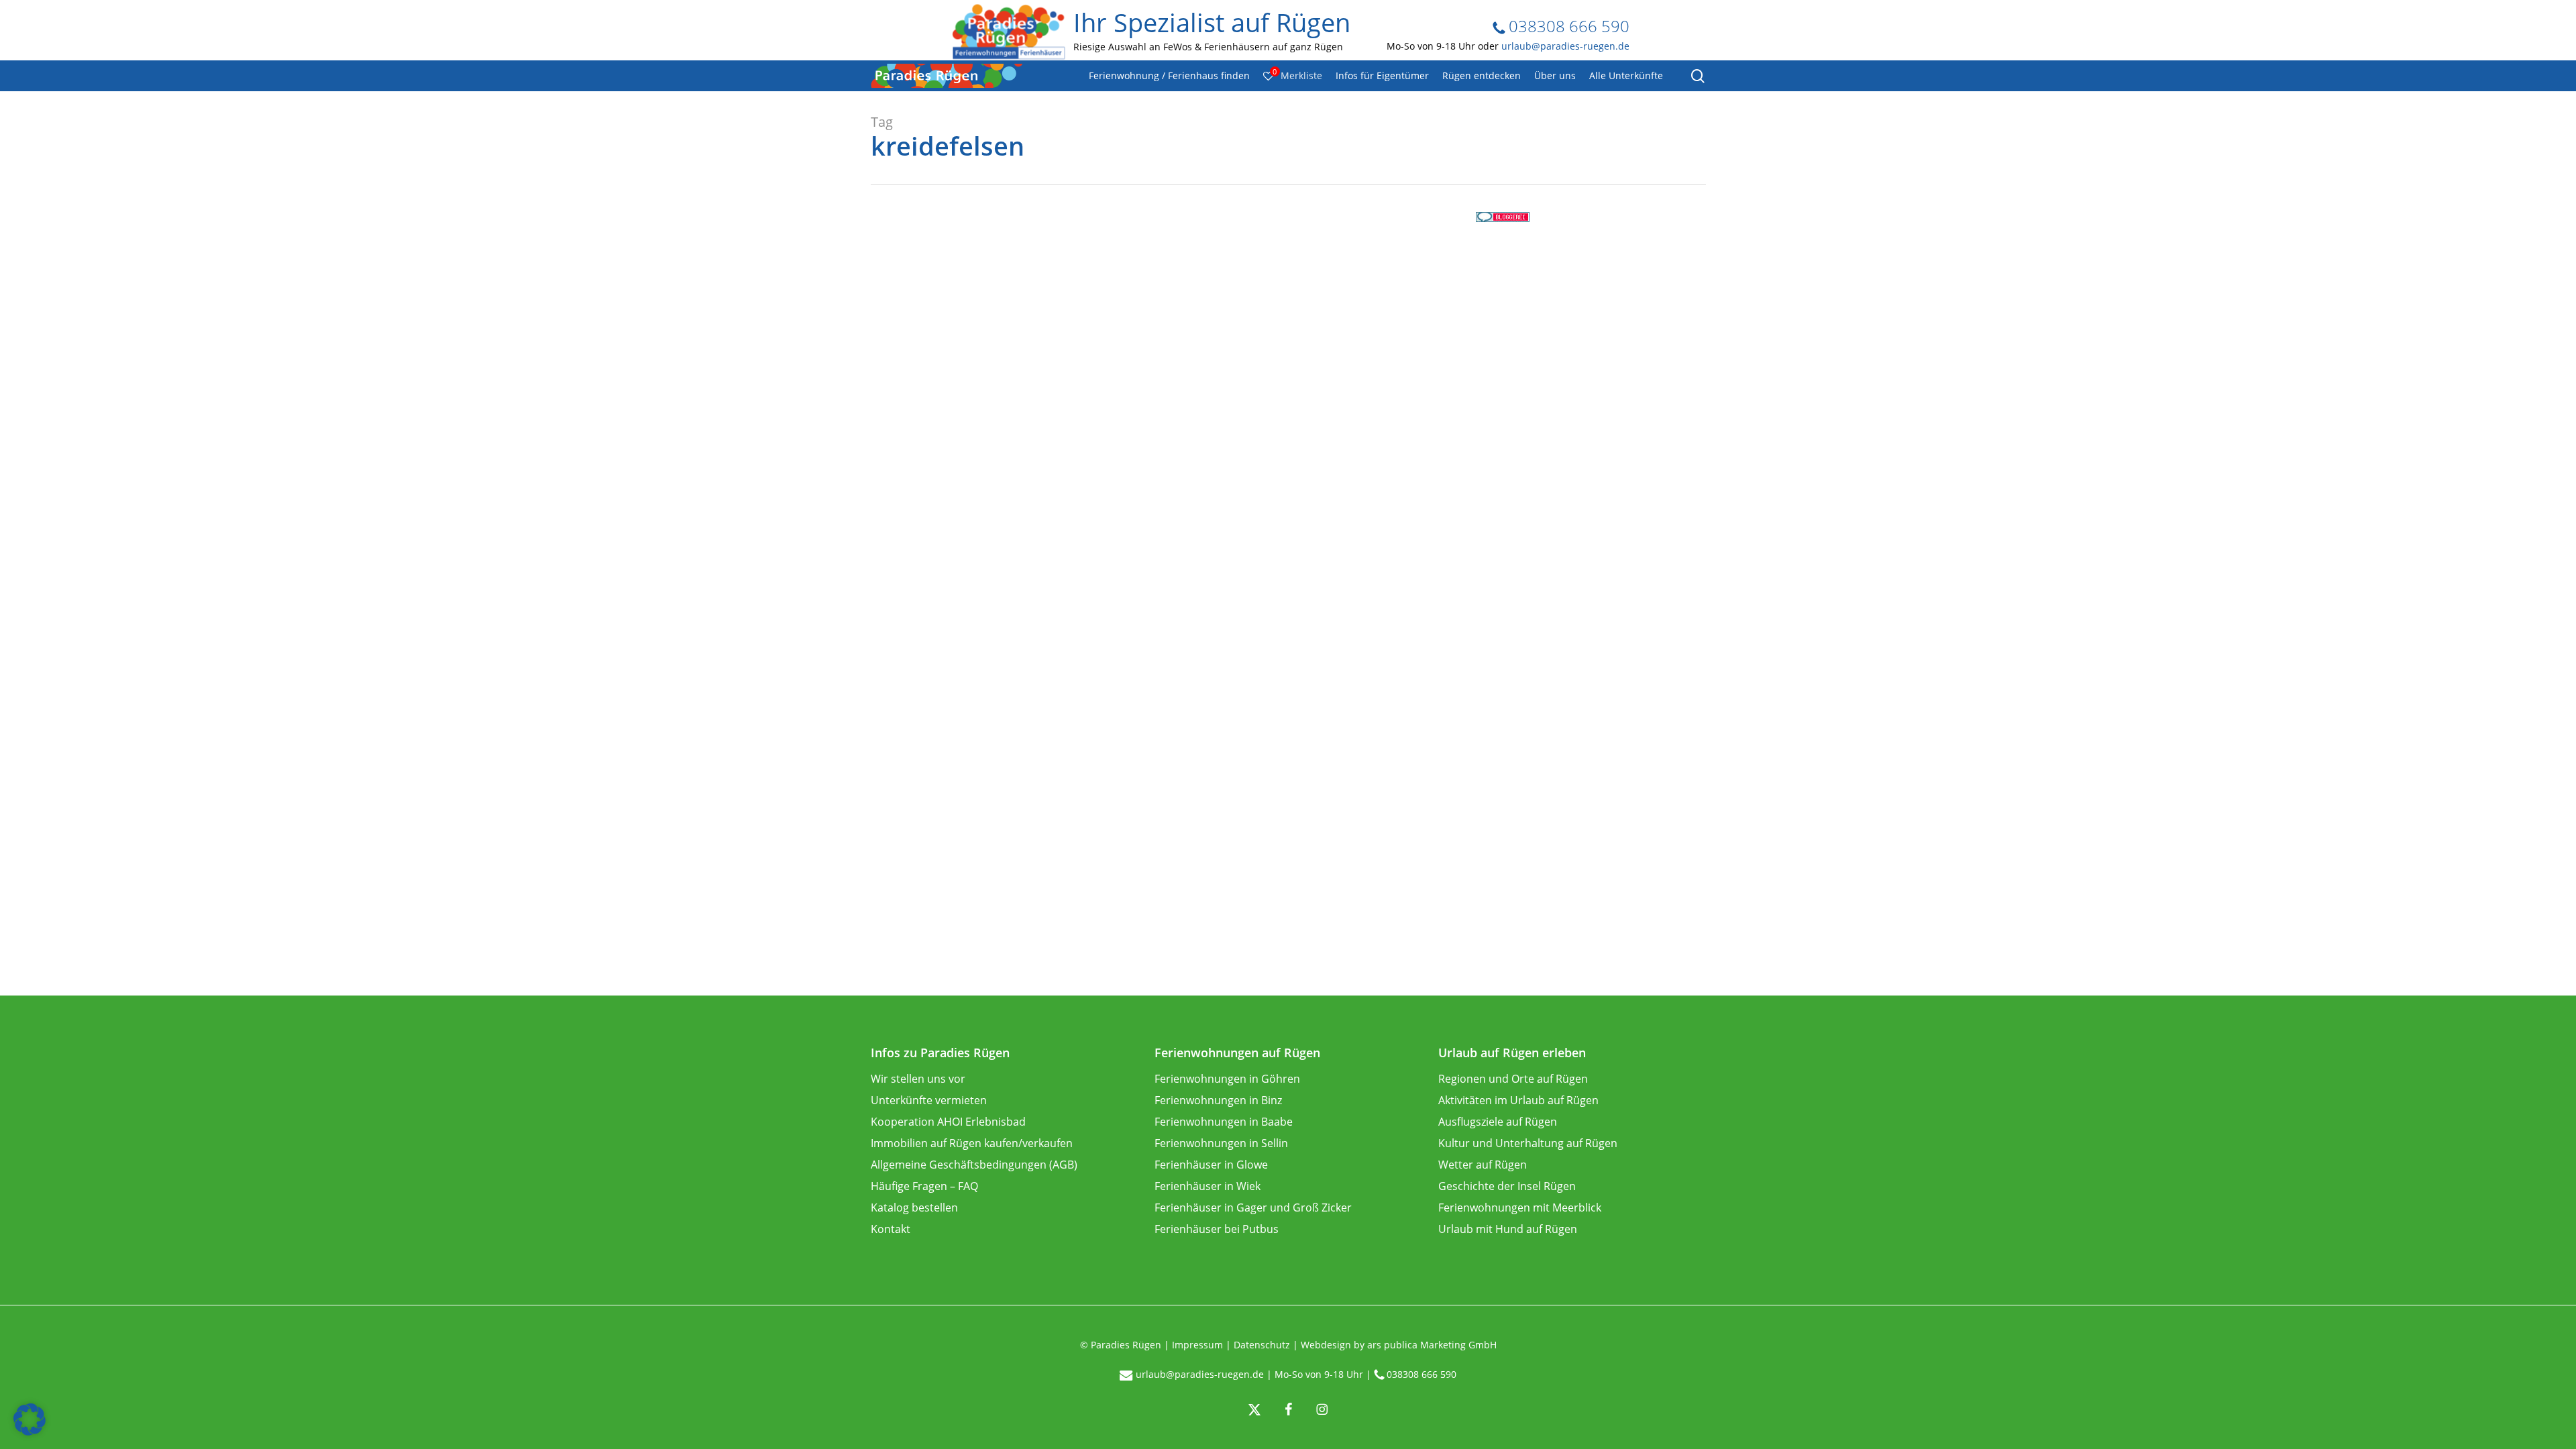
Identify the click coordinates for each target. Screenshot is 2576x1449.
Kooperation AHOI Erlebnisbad (948, 1122)
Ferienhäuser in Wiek (1207, 1186)
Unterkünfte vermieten (929, 1100)
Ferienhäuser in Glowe (1211, 1165)
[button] (30, 1419)
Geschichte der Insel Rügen (1507, 1186)
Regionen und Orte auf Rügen (1513, 1079)
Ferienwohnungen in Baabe (1224, 1122)
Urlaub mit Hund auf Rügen (1508, 1229)
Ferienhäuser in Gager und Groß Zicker (1253, 1207)
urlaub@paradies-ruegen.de (1565, 46)
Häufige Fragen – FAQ (924, 1186)
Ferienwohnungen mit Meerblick (1520, 1207)
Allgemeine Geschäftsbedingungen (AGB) (974, 1165)
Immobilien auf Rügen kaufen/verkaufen (972, 1143)
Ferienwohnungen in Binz (1218, 1100)
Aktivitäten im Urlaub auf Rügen (1518, 1100)
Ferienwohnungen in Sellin (1221, 1143)
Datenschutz (1262, 1345)
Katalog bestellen (914, 1207)
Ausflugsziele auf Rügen (1498, 1122)
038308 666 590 (1567, 26)
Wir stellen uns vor (918, 1079)
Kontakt (891, 1229)
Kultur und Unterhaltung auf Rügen (1528, 1143)
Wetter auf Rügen (1483, 1165)
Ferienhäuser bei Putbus (1217, 1229)
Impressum (1197, 1345)
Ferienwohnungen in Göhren (1227, 1079)
